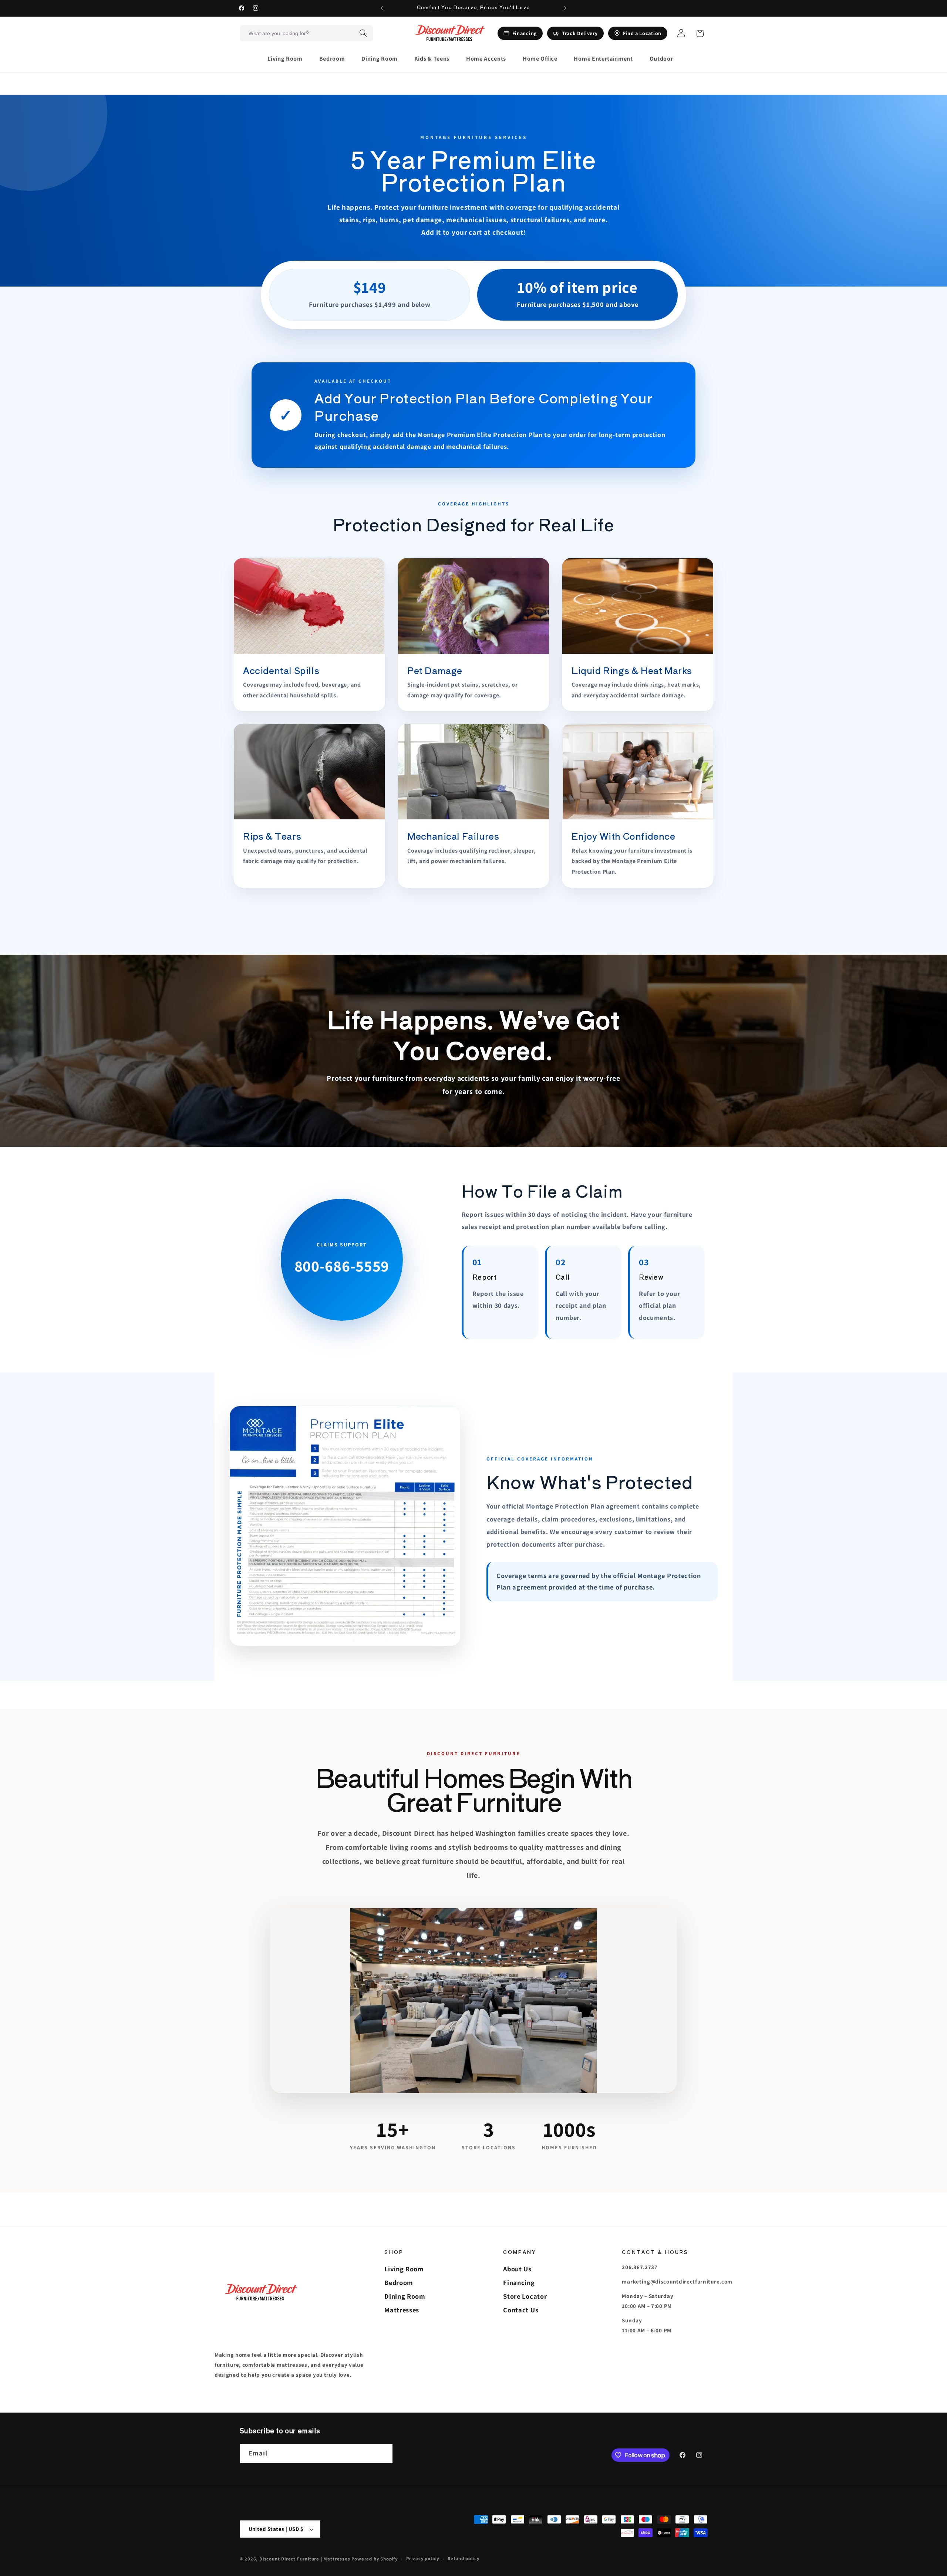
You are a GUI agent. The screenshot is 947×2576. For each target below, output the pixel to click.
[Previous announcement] (382, 8)
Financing (519, 2282)
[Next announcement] (565, 8)
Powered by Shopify (375, 2559)
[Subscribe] (383, 2454)
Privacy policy (422, 2558)
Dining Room (405, 2296)
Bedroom (399, 2282)
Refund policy (464, 2558)
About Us (517, 2269)
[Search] (363, 33)
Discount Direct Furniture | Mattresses (305, 2559)
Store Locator (525, 2296)
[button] (288, 59)
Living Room (404, 2269)
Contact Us (521, 2310)
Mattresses (402, 2310)
